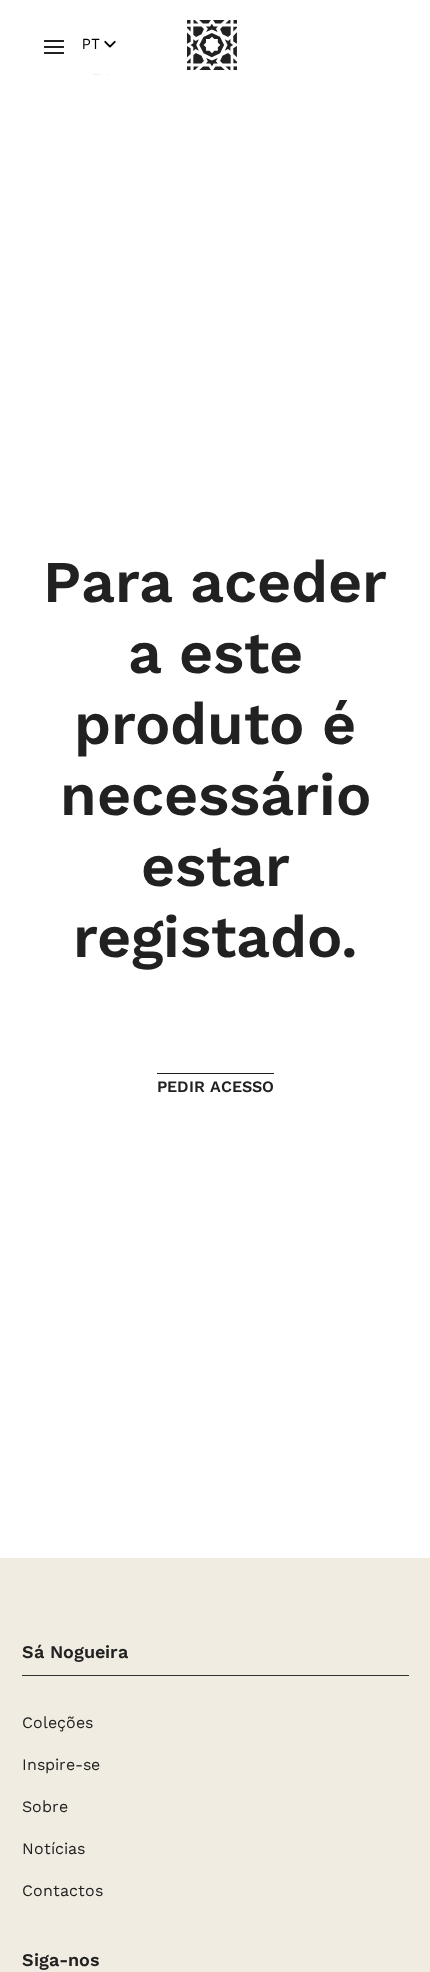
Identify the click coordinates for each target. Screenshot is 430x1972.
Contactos (62, 1892)
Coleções (57, 1724)
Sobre (45, 1808)
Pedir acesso (215, 1086)
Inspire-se (61, 1766)
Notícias (53, 1850)
